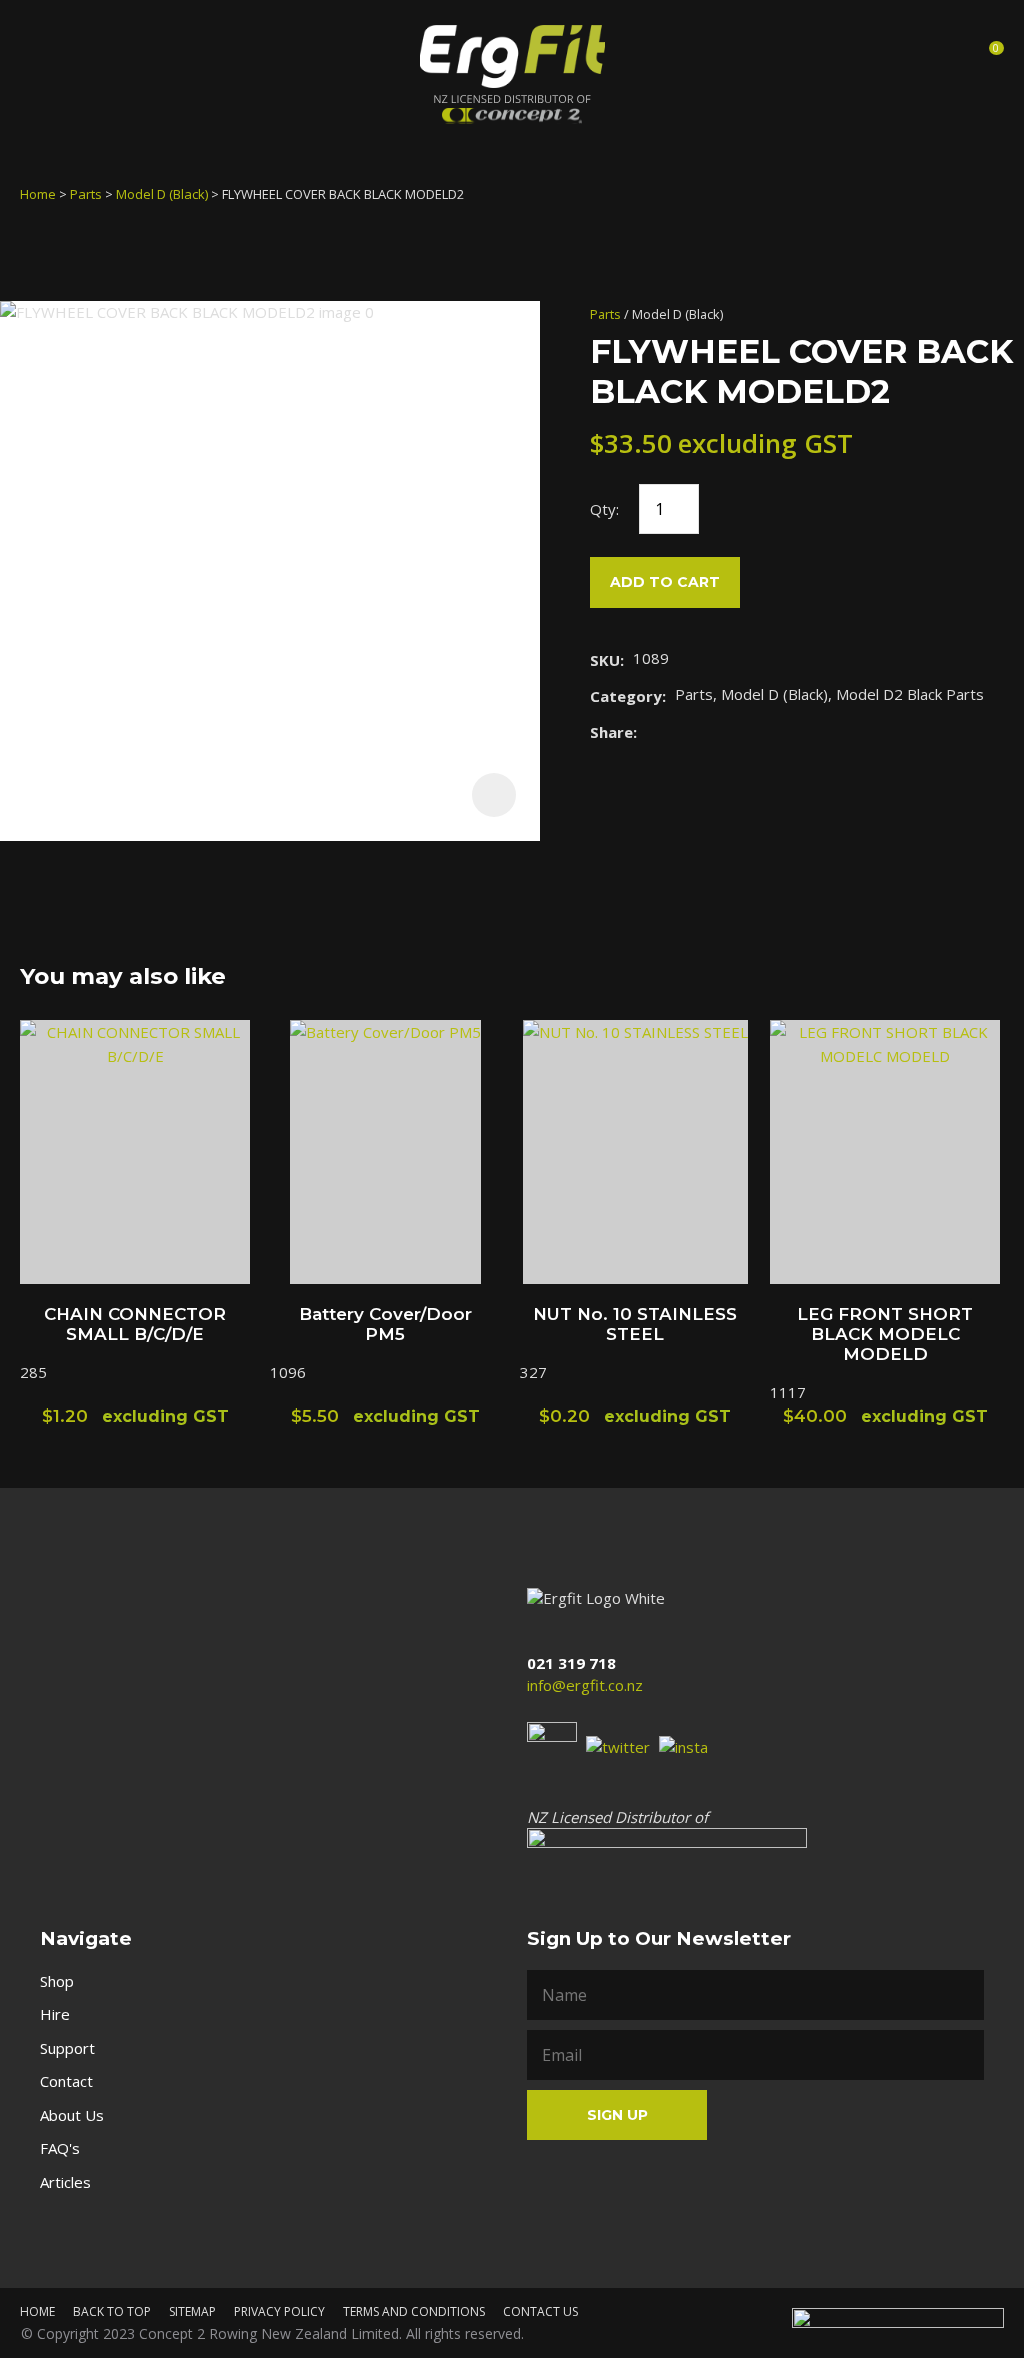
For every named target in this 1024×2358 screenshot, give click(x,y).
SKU (605, 660)
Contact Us (540, 2311)
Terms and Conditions (414, 2311)
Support (67, 2048)
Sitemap (192, 2311)
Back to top (112, 2311)
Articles (65, 2182)
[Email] (707, 731)
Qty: (604, 509)
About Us (72, 2115)
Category (626, 696)
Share (611, 732)
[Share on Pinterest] (738, 732)
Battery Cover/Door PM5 (385, 1324)
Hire (55, 2014)
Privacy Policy (279, 2311)
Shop (57, 1981)
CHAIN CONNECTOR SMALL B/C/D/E (135, 1324)
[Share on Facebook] (649, 731)
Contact (66, 2081)
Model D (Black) (162, 194)
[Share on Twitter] (676, 732)
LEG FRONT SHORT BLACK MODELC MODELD (885, 1334)
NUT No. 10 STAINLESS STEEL (635, 1324)
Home (38, 194)
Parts (86, 194)
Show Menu (38, 53)
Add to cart (665, 582)
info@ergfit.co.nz (585, 1685)
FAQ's (60, 2148)
